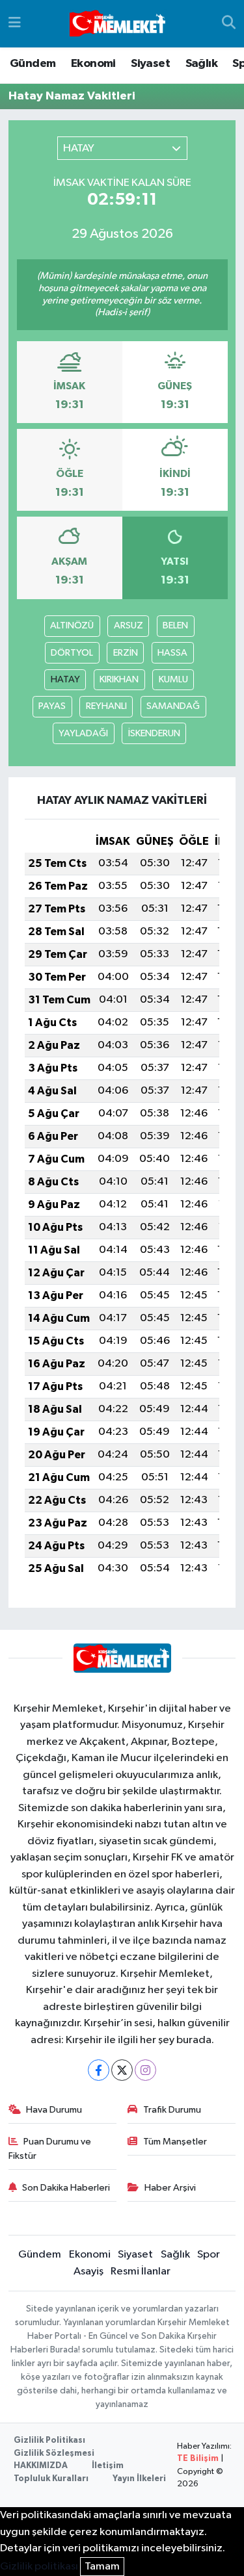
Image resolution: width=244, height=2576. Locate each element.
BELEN (175, 625)
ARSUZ (129, 625)
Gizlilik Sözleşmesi (54, 2454)
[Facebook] (99, 2070)
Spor (209, 2255)
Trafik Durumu (172, 2110)
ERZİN (126, 653)
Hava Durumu (54, 2110)
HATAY (65, 679)
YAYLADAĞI (83, 733)
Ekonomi (93, 64)
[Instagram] (145, 2070)
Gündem (33, 64)
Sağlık (201, 64)
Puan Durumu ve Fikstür (50, 2149)
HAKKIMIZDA (41, 2466)
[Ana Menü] (15, 24)
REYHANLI (106, 706)
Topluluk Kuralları (51, 2479)
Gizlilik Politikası (49, 2441)
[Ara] (229, 24)
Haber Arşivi (170, 2188)
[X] (122, 2070)
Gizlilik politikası (39, 2567)
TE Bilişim (198, 2459)
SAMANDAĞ (173, 706)
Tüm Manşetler (175, 2142)
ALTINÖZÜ (72, 625)
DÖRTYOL (72, 653)
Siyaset (150, 64)
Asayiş (88, 2272)
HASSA (172, 653)
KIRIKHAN (119, 679)
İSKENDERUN (154, 733)
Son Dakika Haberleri (66, 2188)
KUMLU (173, 679)
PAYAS (52, 706)
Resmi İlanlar (141, 2272)
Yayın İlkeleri (139, 2479)
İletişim (108, 2466)
